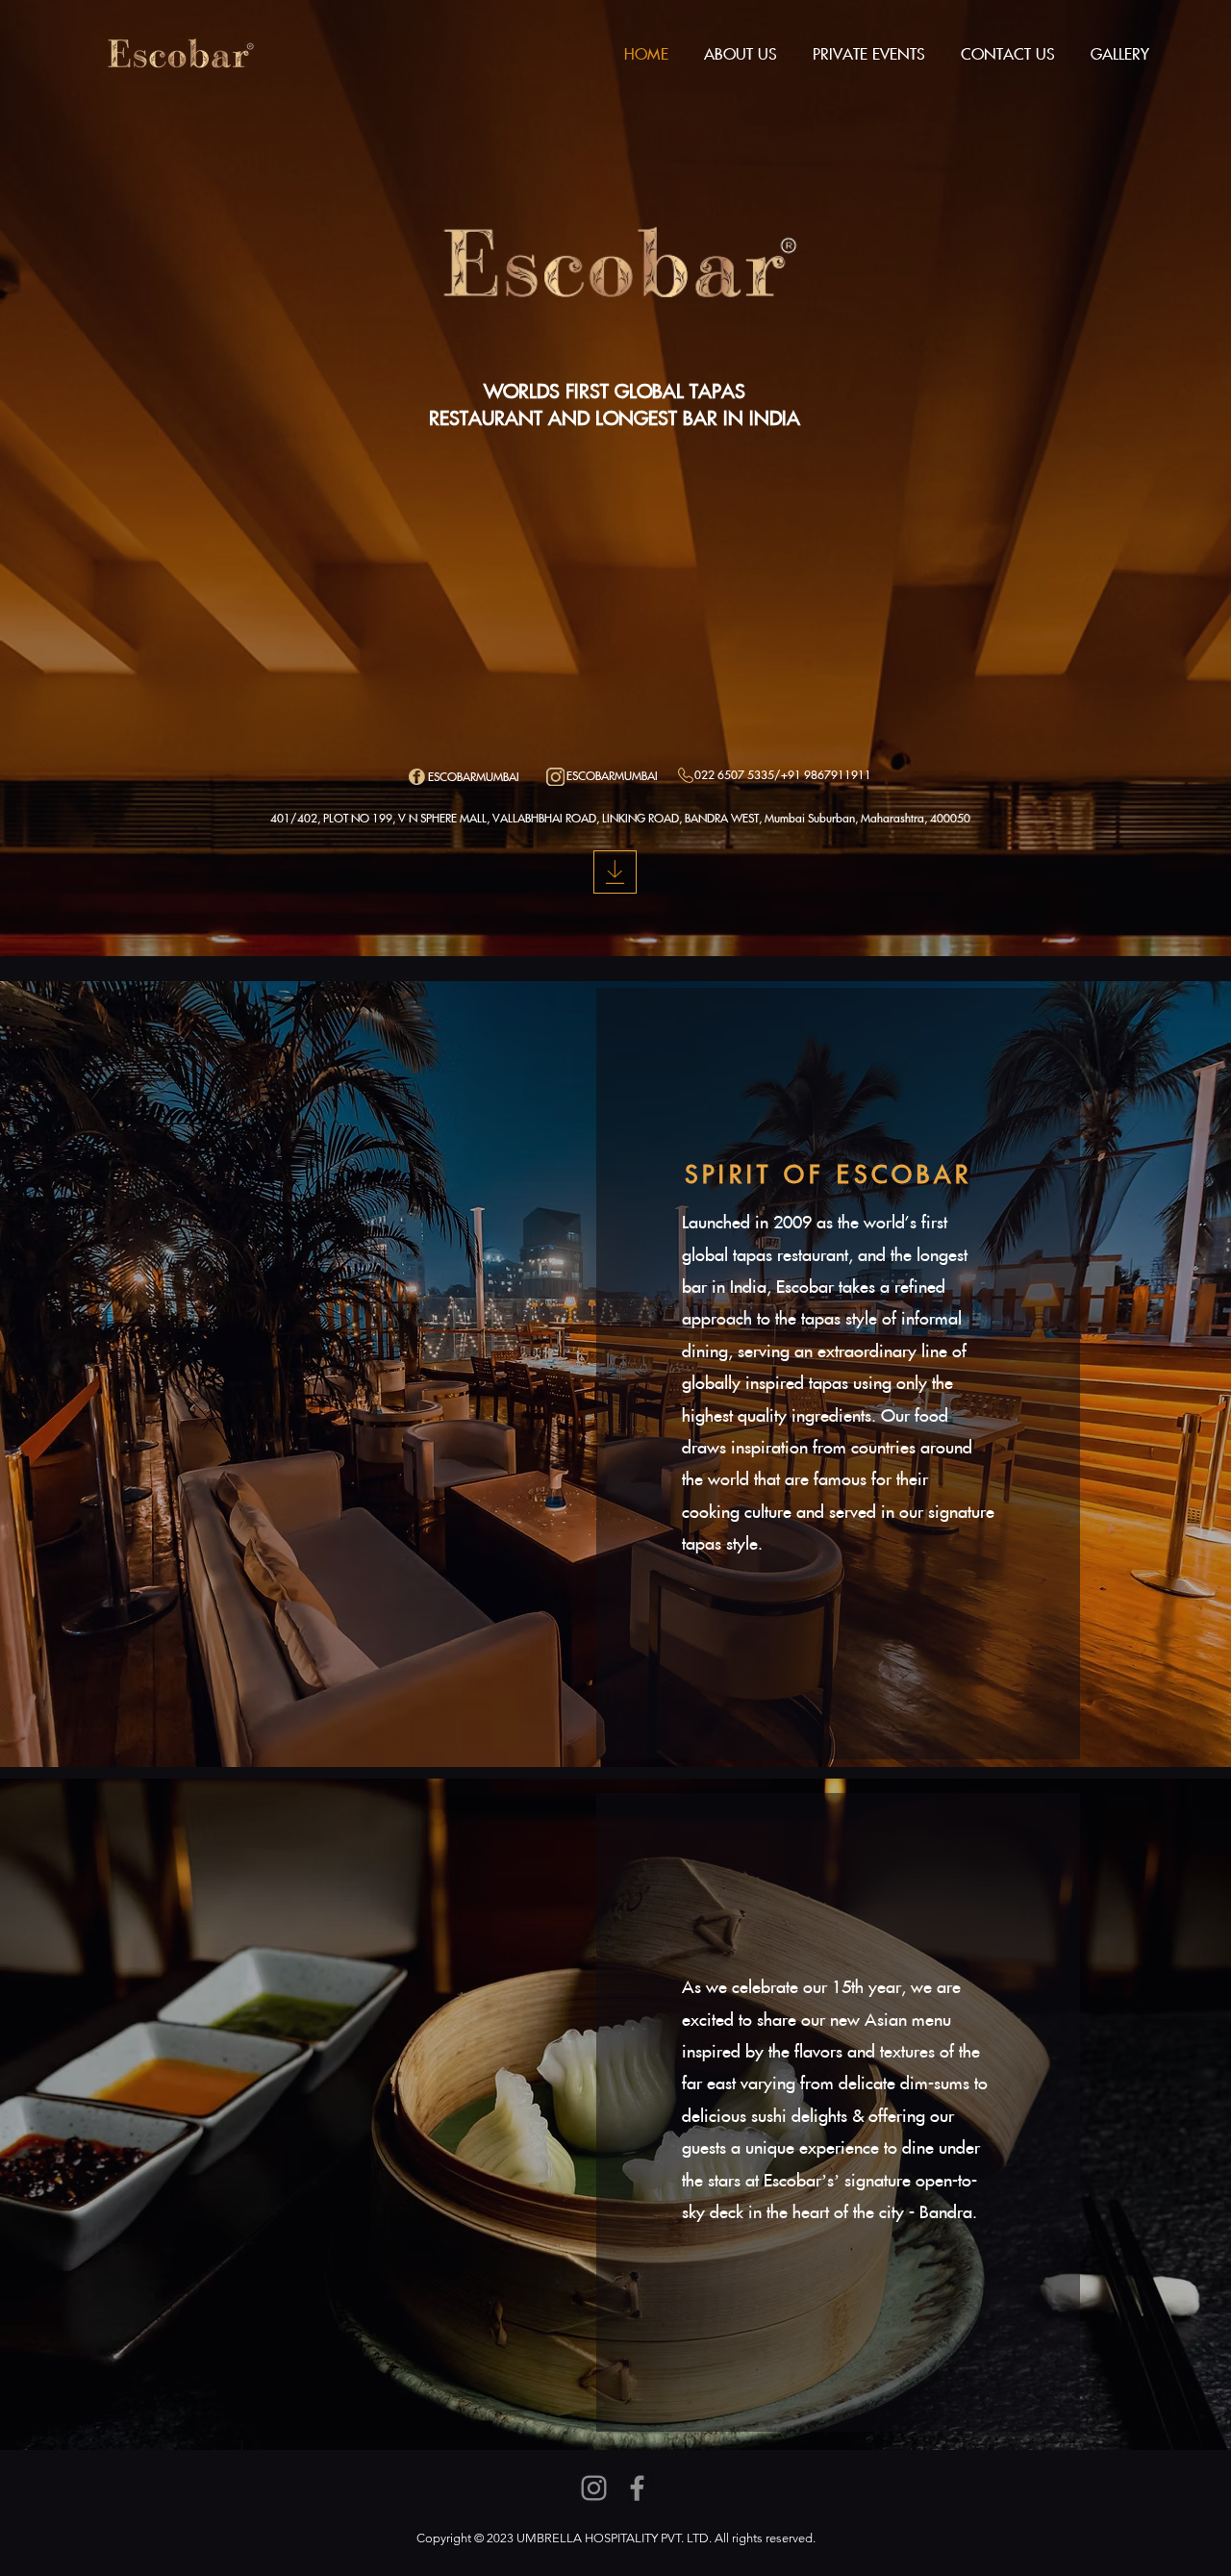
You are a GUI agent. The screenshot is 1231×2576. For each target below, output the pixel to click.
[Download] (615, 872)
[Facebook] (637, 2488)
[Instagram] (594, 2488)
